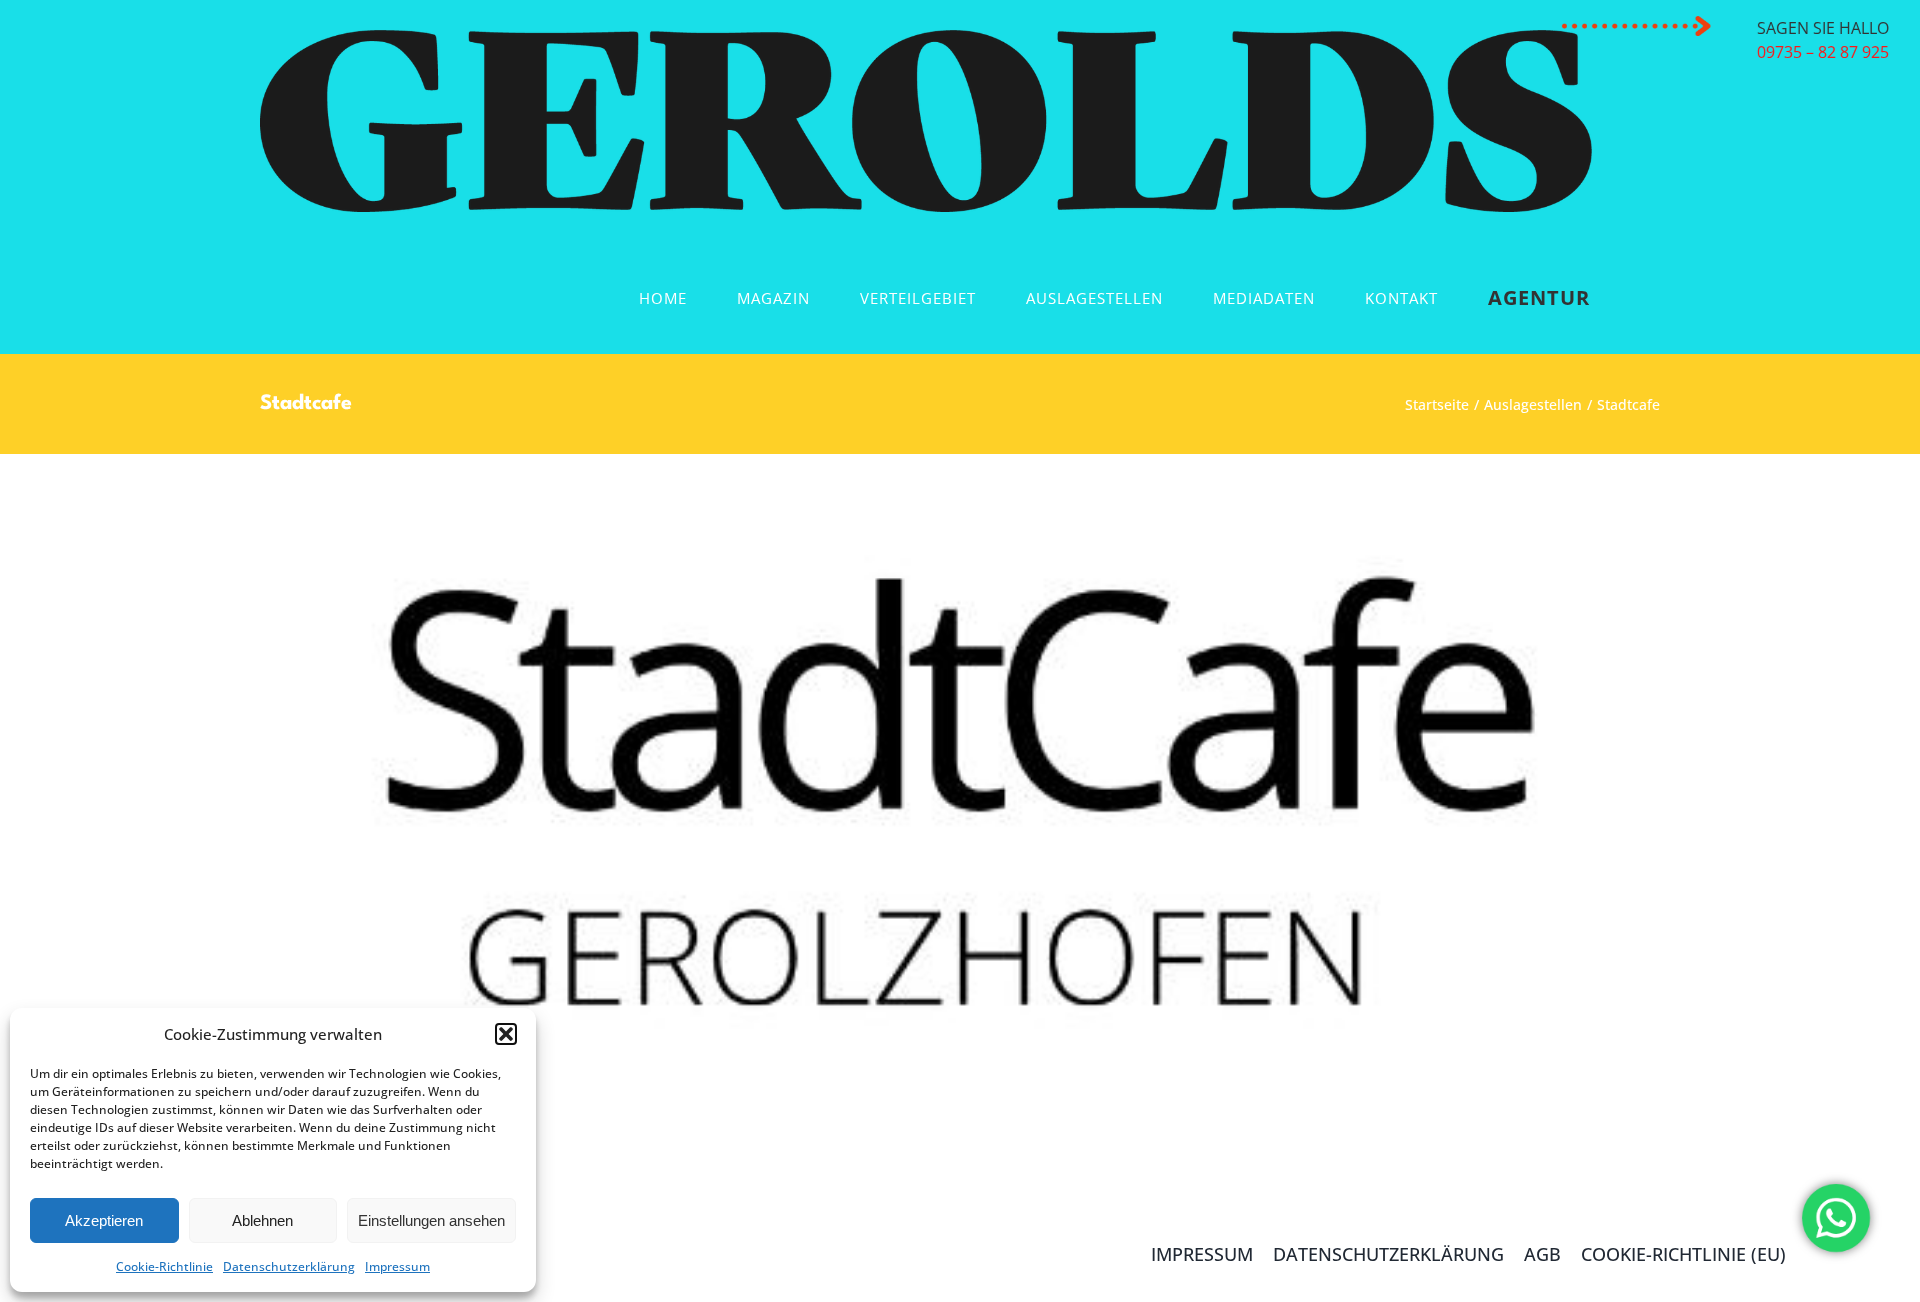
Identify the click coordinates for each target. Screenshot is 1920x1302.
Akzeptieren (104, 1220)
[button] (506, 1034)
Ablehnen (262, 1220)
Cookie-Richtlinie (164, 1266)
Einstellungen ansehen (431, 1220)
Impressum (397, 1266)
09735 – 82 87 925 (1818, 52)
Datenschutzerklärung (289, 1266)
